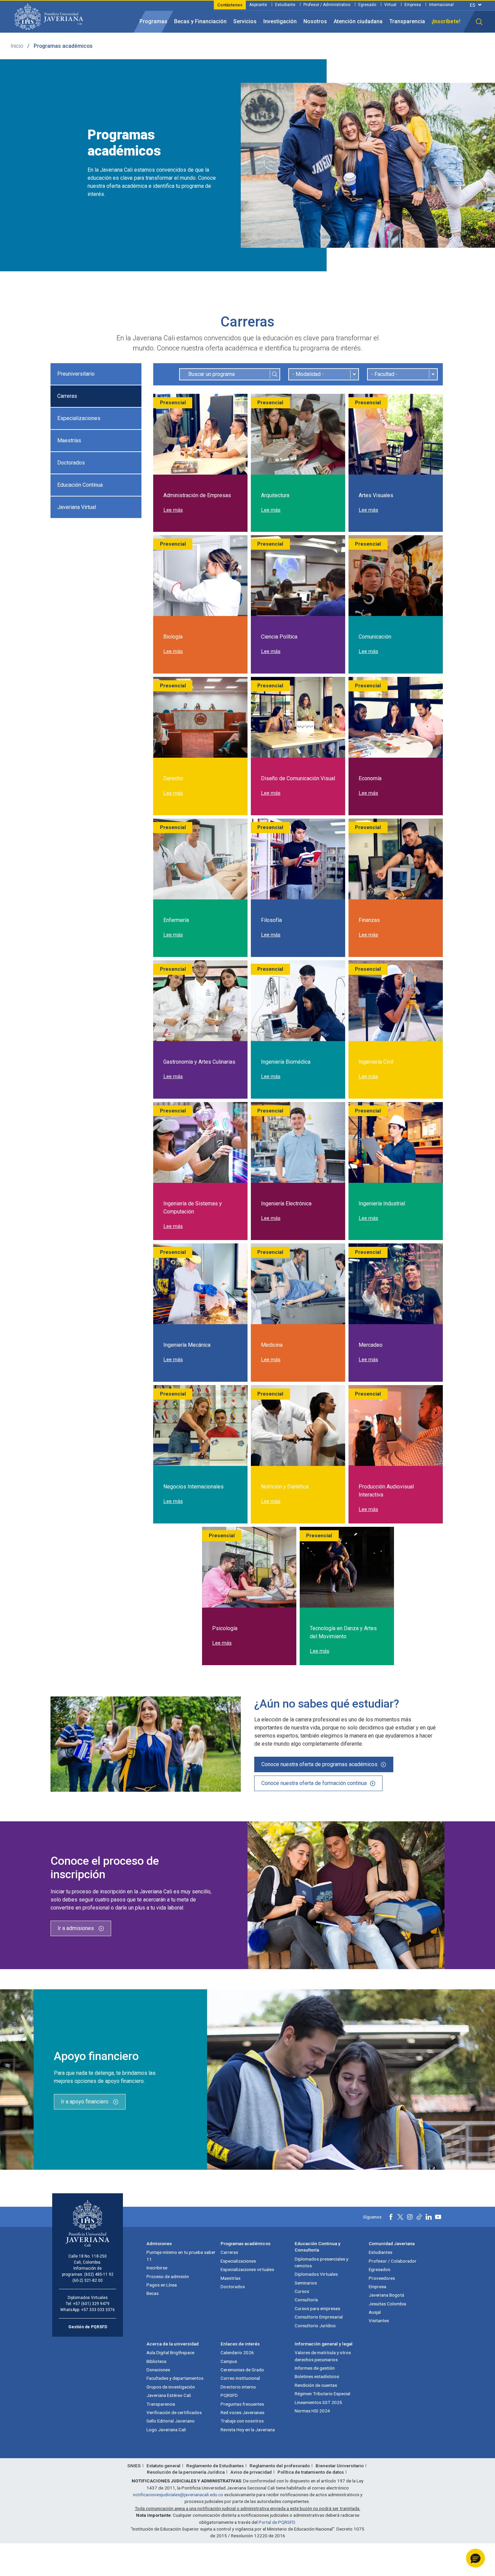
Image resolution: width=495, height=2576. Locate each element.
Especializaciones (79, 418)
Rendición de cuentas (316, 2385)
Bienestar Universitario (340, 2466)
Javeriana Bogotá (386, 2295)
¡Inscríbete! (446, 21)
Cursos (302, 2291)
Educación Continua (80, 485)
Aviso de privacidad (251, 2472)
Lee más (173, 510)
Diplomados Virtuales (316, 2274)
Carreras (67, 396)
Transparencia (407, 21)
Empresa (413, 5)
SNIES (134, 2466)
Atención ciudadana (358, 21)
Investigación (280, 21)
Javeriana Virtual (77, 507)
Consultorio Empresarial (319, 2317)
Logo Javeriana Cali (166, 2430)
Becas (153, 2293)
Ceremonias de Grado (242, 2370)
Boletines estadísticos (317, 2376)
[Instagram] (410, 2217)
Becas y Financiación (200, 21)
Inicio (17, 46)
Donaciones (158, 2370)
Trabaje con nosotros (242, 2421)
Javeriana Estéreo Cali (169, 2395)
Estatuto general (163, 2466)
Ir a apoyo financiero (85, 2102)
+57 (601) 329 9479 (91, 2304)
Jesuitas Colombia (387, 2304)
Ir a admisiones (76, 1928)
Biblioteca (156, 2361)
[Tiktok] (419, 2217)
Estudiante (285, 5)
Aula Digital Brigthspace (170, 2352)
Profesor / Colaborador (393, 2261)
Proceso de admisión (168, 2276)
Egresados (379, 2269)
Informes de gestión (315, 2368)
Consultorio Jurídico (315, 2326)
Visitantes (379, 2321)
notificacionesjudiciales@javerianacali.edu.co (178, 2495)
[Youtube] (438, 2217)
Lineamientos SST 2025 (318, 2402)
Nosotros (315, 21)
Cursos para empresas (317, 2308)
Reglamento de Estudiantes (215, 2466)
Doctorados (71, 463)
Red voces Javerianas (242, 2412)
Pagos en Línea (162, 2285)
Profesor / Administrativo (327, 5)
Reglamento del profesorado (280, 2466)
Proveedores (382, 2278)
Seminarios (306, 2283)
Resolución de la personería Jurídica (186, 2472)
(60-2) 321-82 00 (88, 2280)
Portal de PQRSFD (277, 2522)
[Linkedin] (429, 2217)
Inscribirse (157, 2268)
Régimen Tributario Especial (322, 2394)
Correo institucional (240, 2378)
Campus (229, 2361)
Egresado (367, 5)
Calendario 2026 (237, 2352)
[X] (400, 2217)
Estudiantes (381, 2252)
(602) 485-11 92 (99, 2274)
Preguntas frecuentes (242, 2404)
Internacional (441, 5)
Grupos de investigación (171, 2387)
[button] (479, 22)
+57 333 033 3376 (98, 2310)
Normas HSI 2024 (312, 2411)
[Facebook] (391, 2217)
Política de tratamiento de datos (311, 2472)
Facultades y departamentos (175, 2378)
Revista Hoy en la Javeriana (248, 2430)
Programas (153, 21)
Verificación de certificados (174, 2412)
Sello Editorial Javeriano (171, 2421)
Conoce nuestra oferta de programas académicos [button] (319, 1764)
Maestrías (69, 440)
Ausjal (375, 2312)
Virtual (390, 5)
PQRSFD (229, 2395)
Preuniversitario (76, 374)
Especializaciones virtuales (247, 2269)
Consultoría (306, 2300)
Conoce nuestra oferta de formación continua (314, 1783)
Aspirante (258, 5)
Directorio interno (238, 2387)
